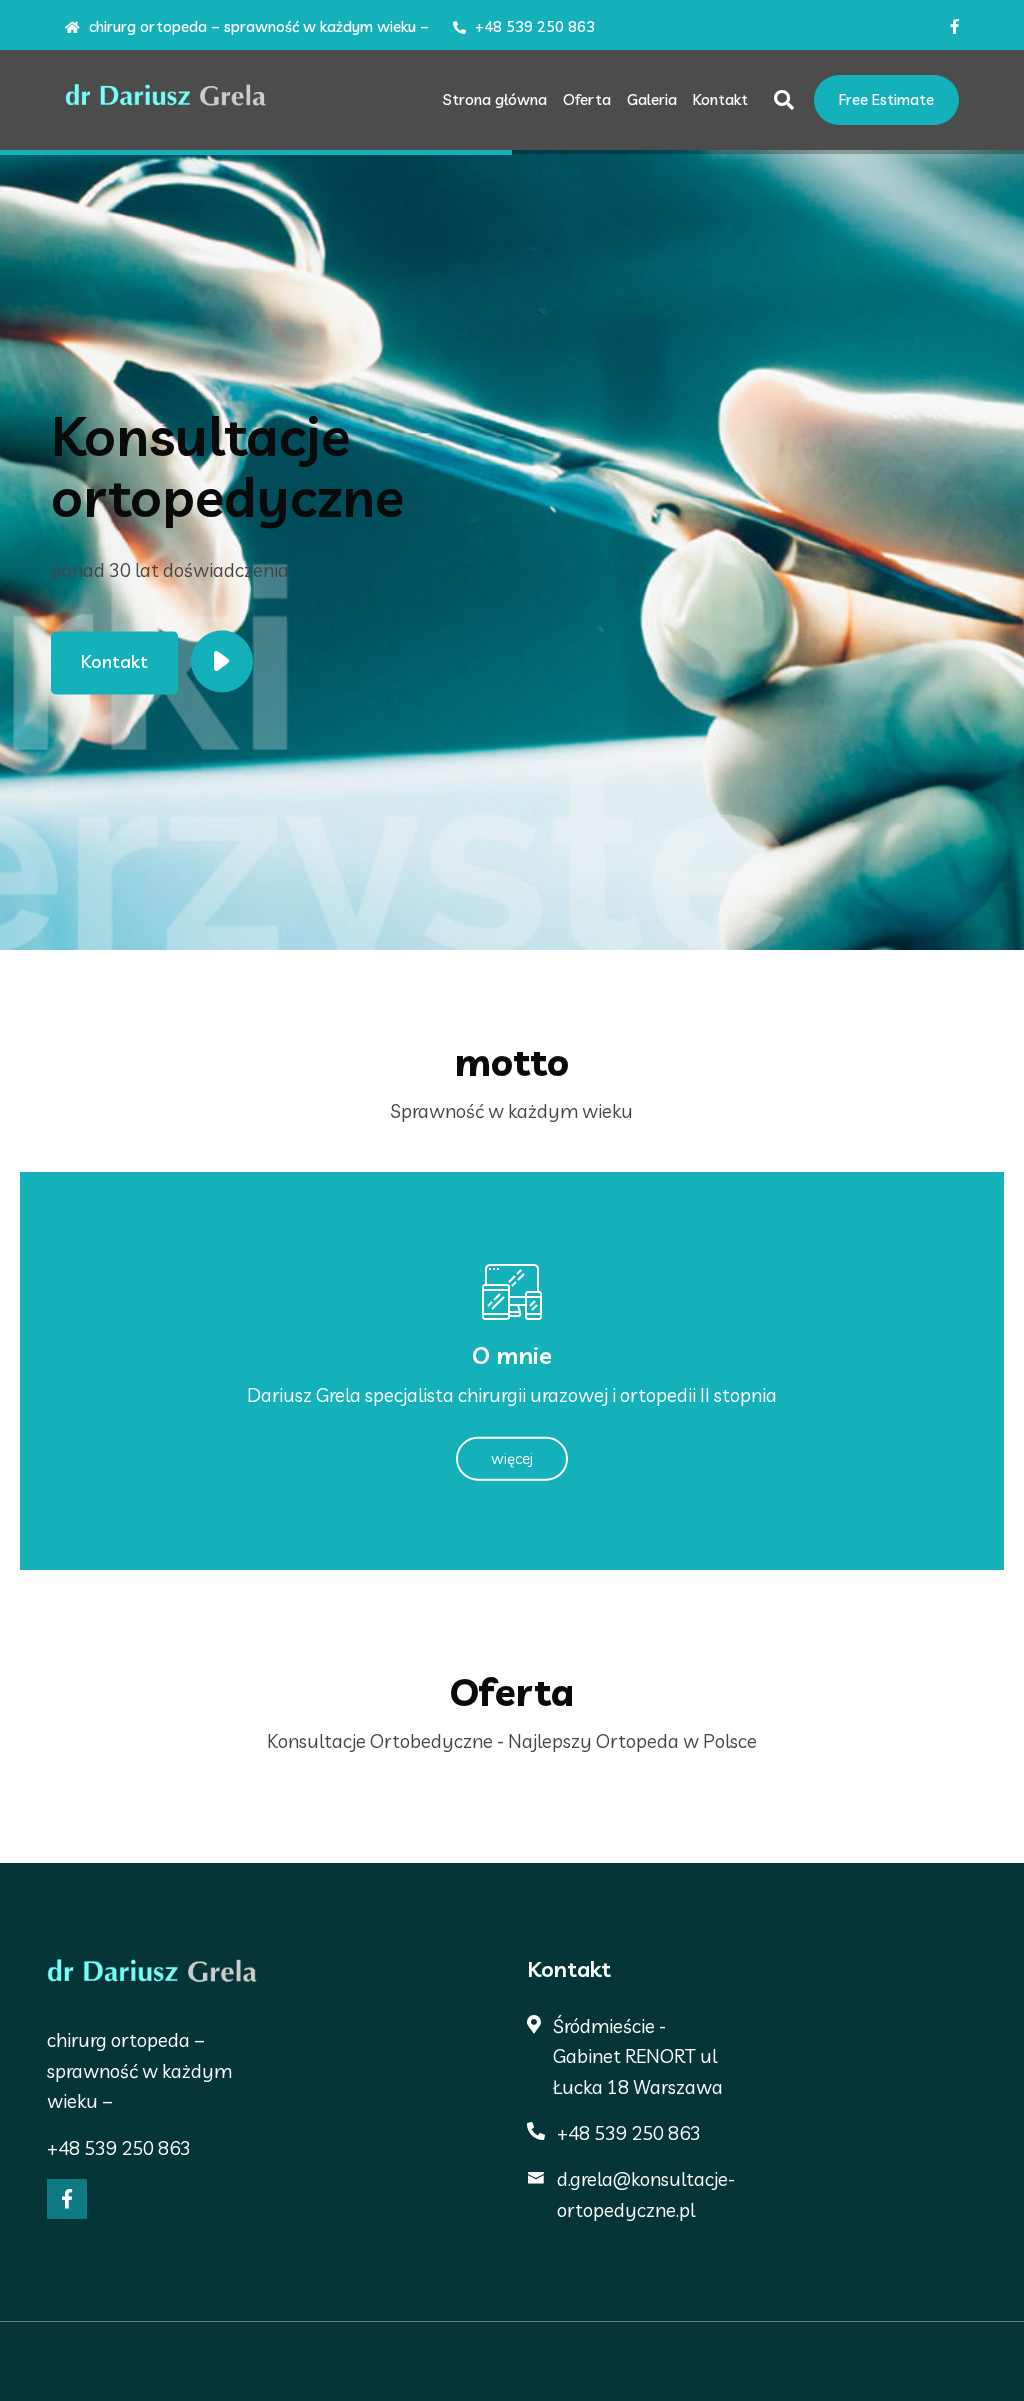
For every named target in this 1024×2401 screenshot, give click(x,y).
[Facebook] (67, 2199)
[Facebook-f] (954, 27)
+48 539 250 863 (533, 26)
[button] (37, 558)
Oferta (587, 99)
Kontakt (720, 99)
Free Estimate (886, 99)
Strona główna (495, 99)
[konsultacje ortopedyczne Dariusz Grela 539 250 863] (165, 100)
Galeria (652, 99)
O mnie (512, 1354)
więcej (512, 1458)
